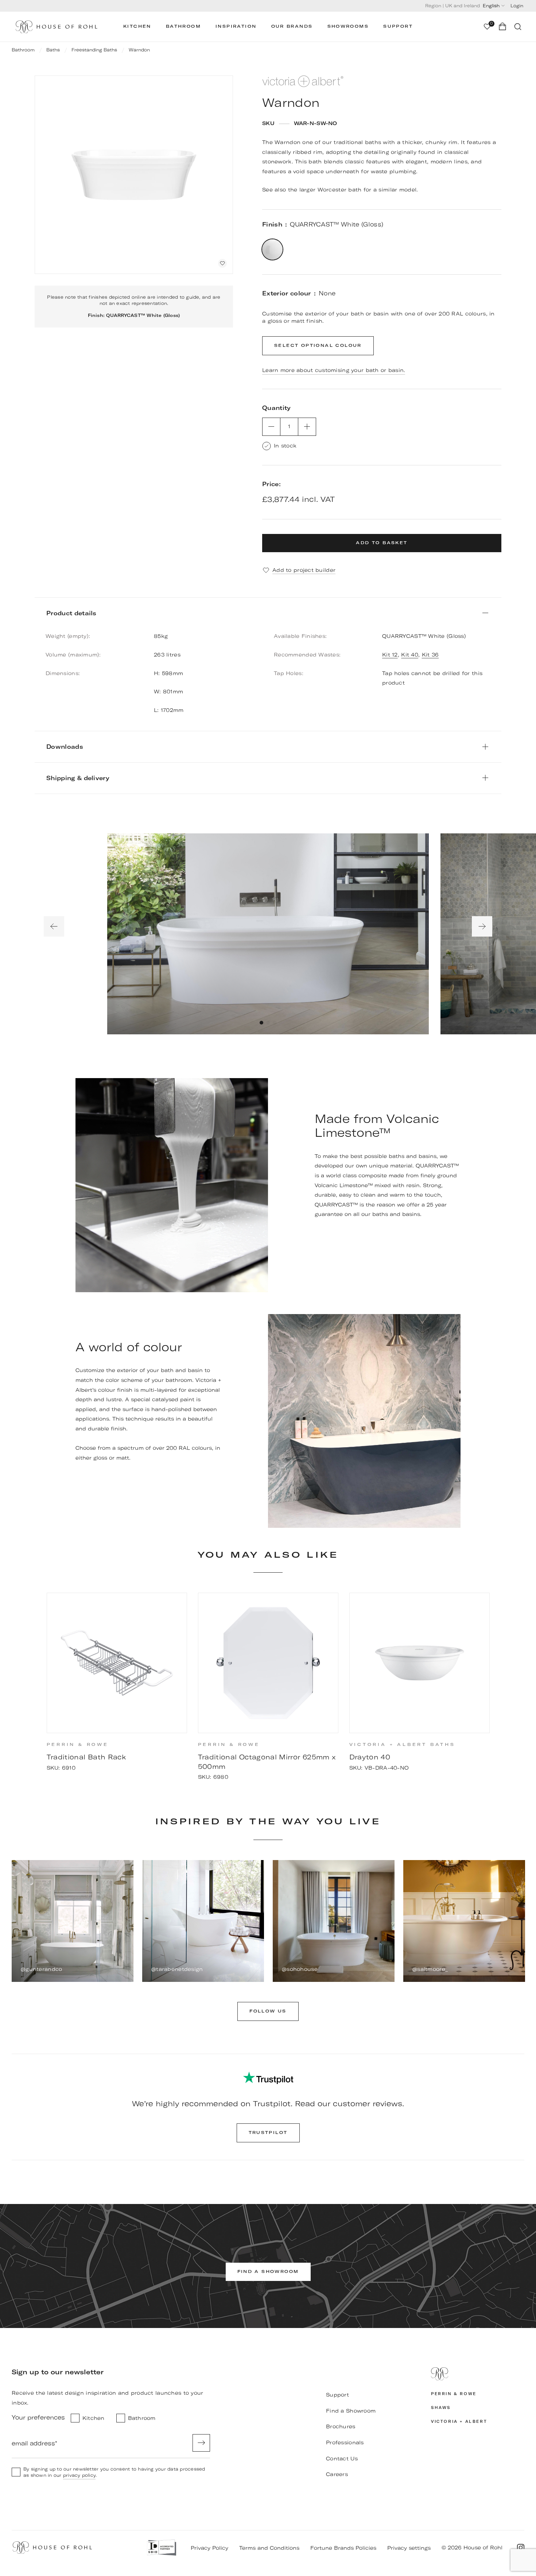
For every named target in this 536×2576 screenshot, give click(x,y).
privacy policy (79, 2475)
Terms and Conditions (269, 2548)
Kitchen (137, 26)
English (491, 6)
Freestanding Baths (94, 50)
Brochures (341, 2426)
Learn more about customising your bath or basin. (334, 370)
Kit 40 (410, 655)
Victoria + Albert (459, 2422)
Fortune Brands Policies (343, 2548)
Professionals (345, 2443)
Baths (53, 50)
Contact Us (342, 2459)
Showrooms (348, 26)
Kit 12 (390, 655)
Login (517, 6)
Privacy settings (409, 2548)
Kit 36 (430, 655)
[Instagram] (521, 2548)
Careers (337, 2474)
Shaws (441, 2408)
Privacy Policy (209, 2548)
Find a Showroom (351, 2411)
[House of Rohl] (478, 2374)
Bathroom (183, 26)
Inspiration (236, 26)
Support (398, 26)
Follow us (268, 2011)
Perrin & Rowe (454, 2394)
